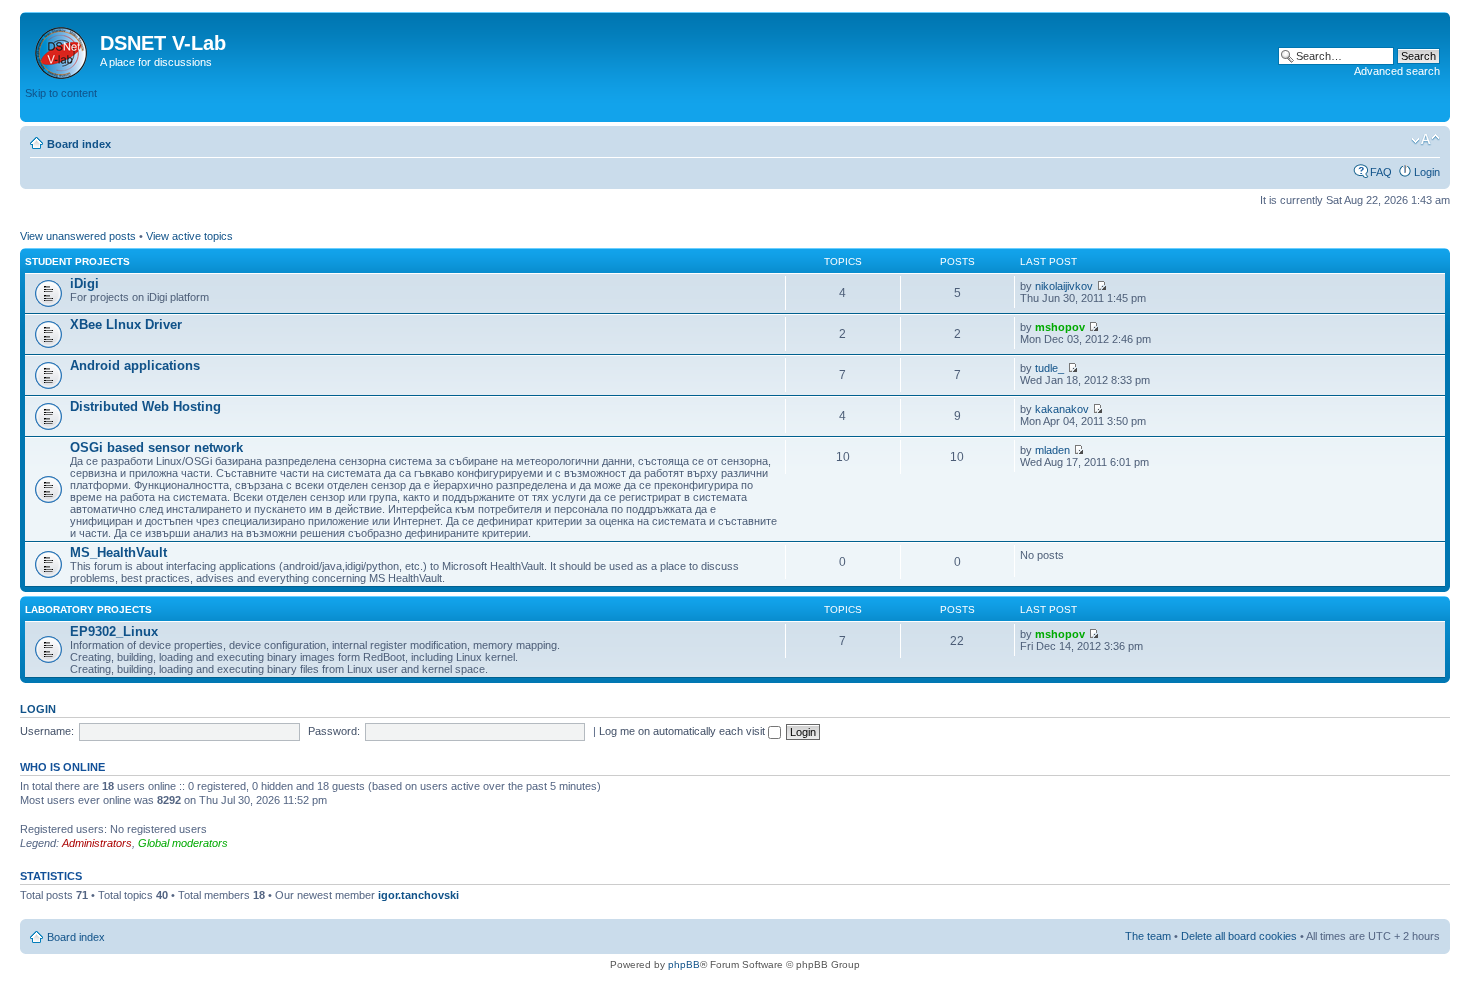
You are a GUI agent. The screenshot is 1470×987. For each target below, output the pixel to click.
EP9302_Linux (114, 631)
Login (1427, 172)
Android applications (135, 365)
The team (1148, 936)
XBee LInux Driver (126, 324)
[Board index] (62, 49)
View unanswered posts (78, 236)
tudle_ (1049, 368)
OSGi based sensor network (156, 447)
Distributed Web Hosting (145, 406)
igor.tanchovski (418, 895)
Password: (334, 731)
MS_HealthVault (118, 552)
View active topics (189, 236)
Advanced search (1397, 71)
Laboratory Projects (88, 609)
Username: (47, 731)
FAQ (1381, 172)
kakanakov (1062, 409)
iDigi (84, 283)
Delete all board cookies (1239, 936)
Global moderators (183, 843)
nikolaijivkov (1064, 286)
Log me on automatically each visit (683, 731)
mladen (1052, 450)
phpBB (684, 964)
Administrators (97, 843)
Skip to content (61, 93)
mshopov (1060, 327)
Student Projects (77, 261)
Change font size (1425, 140)
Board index (79, 144)
